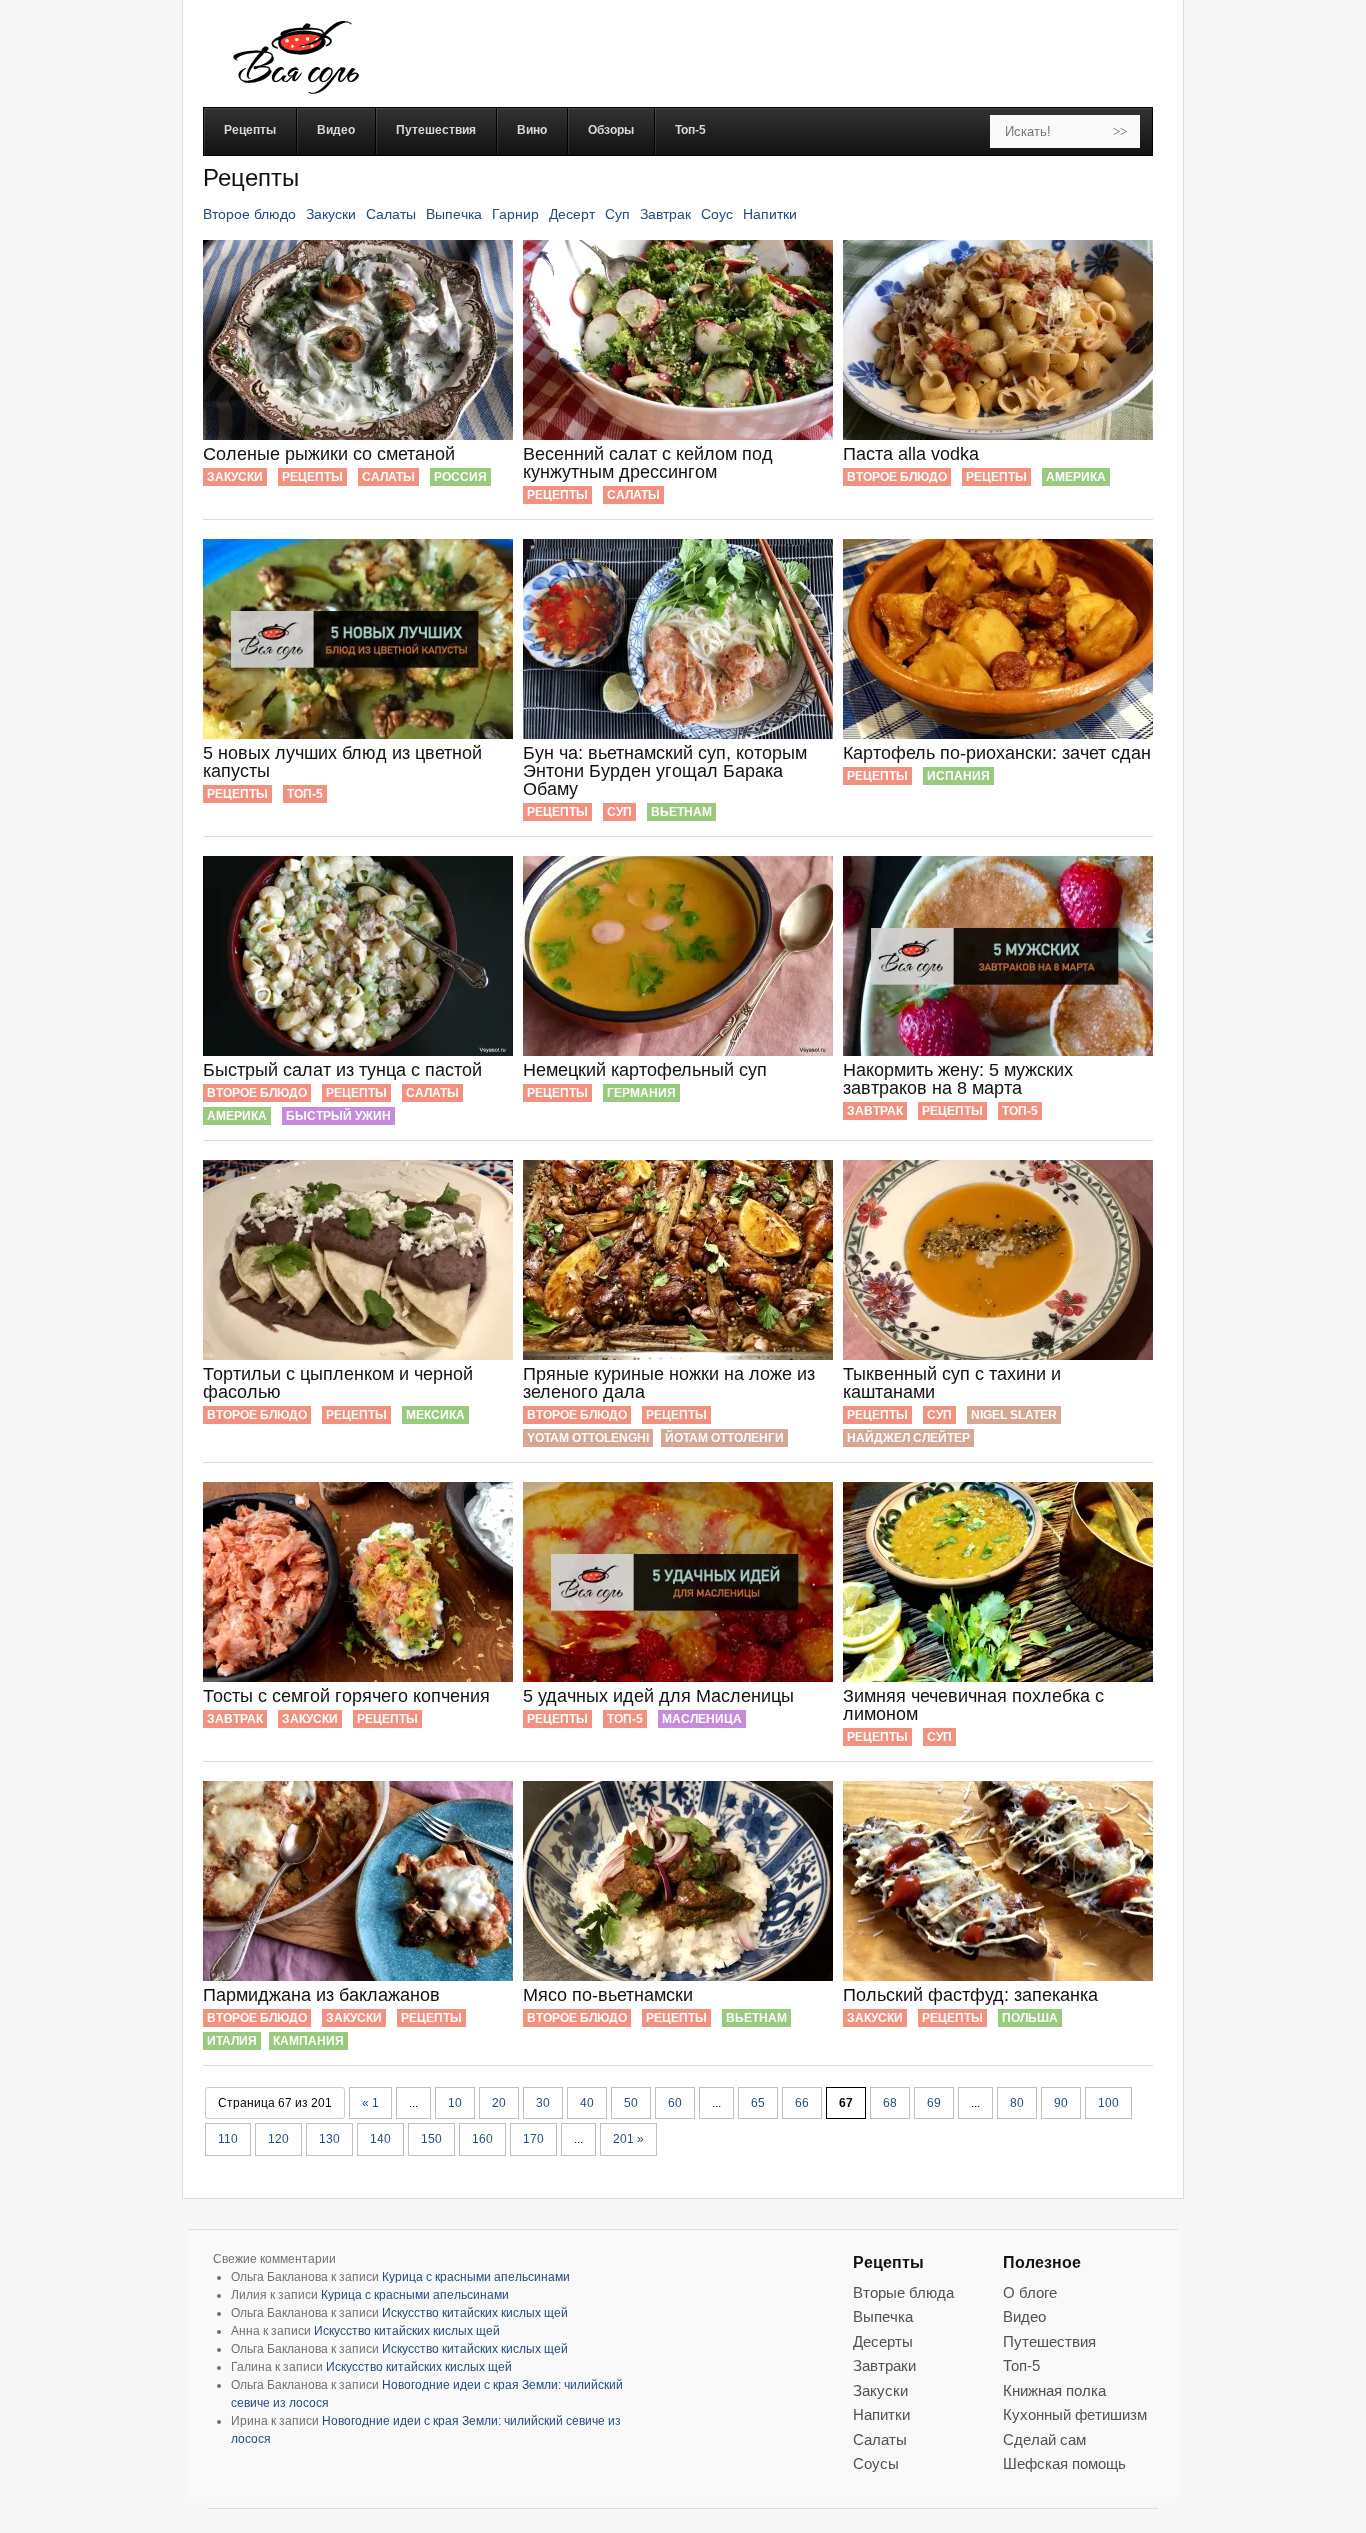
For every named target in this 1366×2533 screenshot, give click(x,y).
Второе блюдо (249, 214)
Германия (641, 1093)
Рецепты (312, 477)
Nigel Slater (1014, 1415)
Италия (232, 2041)
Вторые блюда (903, 2292)
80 (1017, 2103)
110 (228, 2139)
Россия (460, 477)
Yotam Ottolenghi (588, 1438)
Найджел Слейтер (908, 1438)
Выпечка (454, 214)
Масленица (702, 1719)
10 (455, 2103)
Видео (1024, 2316)
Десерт (572, 214)
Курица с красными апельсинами (476, 2277)
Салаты (391, 214)
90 (1061, 2103)
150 (431, 2139)
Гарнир (515, 214)
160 (482, 2139)
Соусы (876, 2463)
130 (329, 2139)
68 (890, 2103)
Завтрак (665, 214)
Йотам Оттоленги (724, 1438)
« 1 (370, 2103)
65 (758, 2103)
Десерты (883, 2341)
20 (499, 2103)
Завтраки (884, 2365)
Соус (717, 214)
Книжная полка (1054, 2390)
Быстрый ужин (338, 1116)
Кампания (308, 2041)
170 (533, 2139)
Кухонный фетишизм (1075, 2414)
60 (675, 2103)
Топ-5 (305, 794)
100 (1108, 2103)
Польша (1030, 2018)
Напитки (770, 214)
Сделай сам (1044, 2439)
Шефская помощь (1064, 2463)
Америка (1076, 477)
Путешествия (1049, 2341)
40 (587, 2103)
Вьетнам (681, 812)
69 (934, 2103)
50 (631, 2103)
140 (380, 2139)
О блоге (1030, 2292)
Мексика (435, 1415)
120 (278, 2139)
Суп (617, 214)
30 (543, 2103)
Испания (958, 776)
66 (802, 2103)
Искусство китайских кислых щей (475, 2313)
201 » (628, 2139)
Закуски (331, 214)
